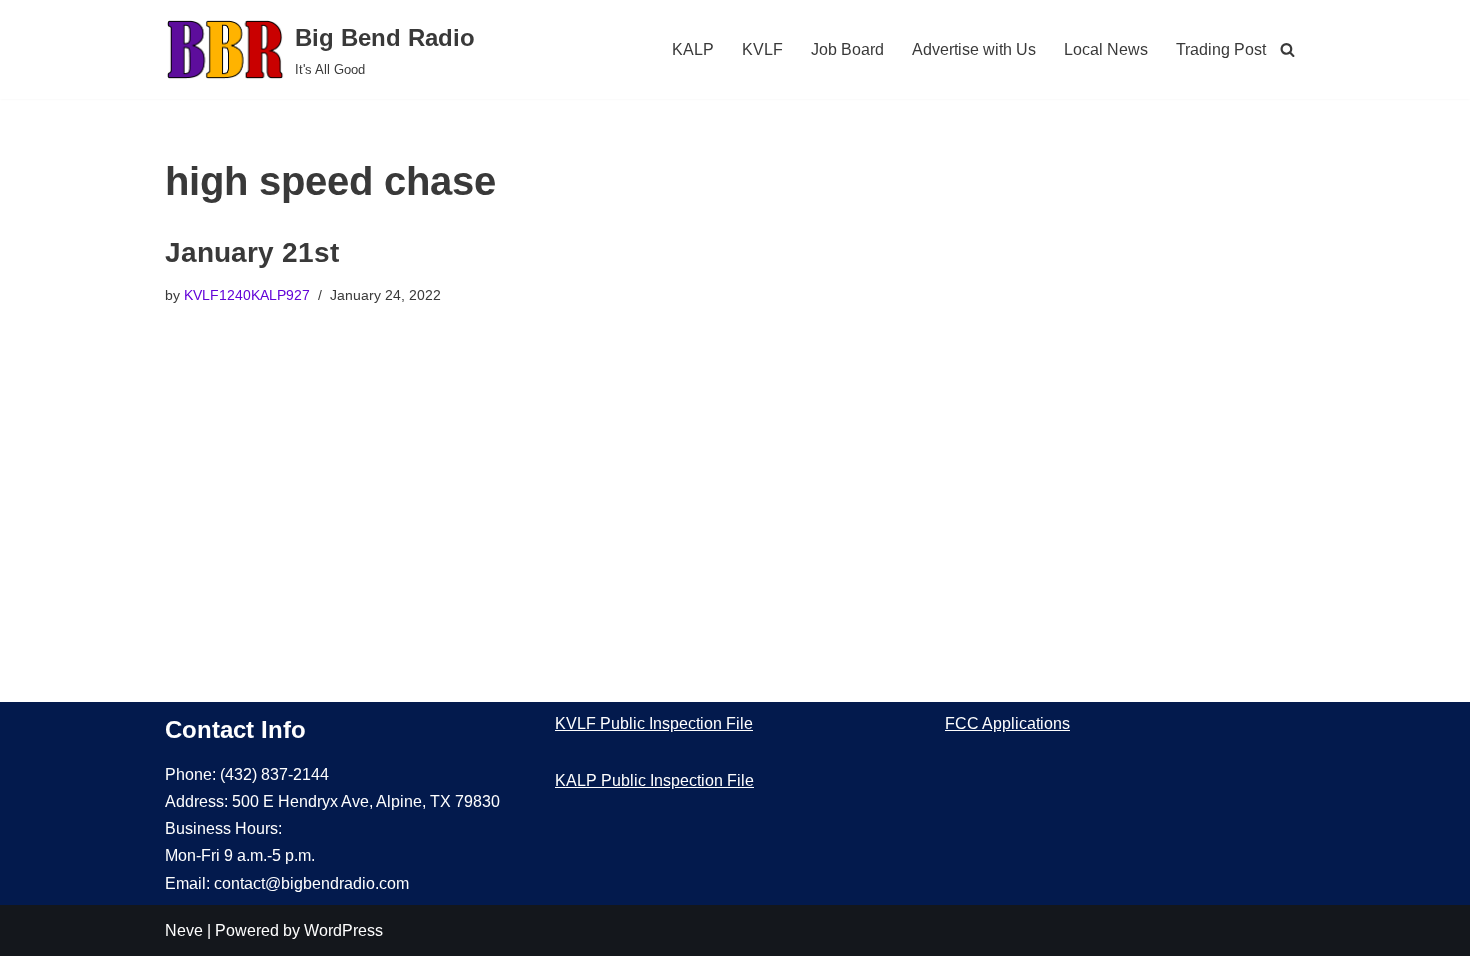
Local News (1106, 49)
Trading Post (1221, 49)
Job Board (847, 49)
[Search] (1287, 49)
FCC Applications (1007, 723)
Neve (184, 930)
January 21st (252, 252)
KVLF (762, 49)
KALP (693, 49)
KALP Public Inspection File (654, 780)
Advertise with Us (974, 49)
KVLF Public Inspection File (654, 723)
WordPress (343, 930)
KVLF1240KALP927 (247, 295)
